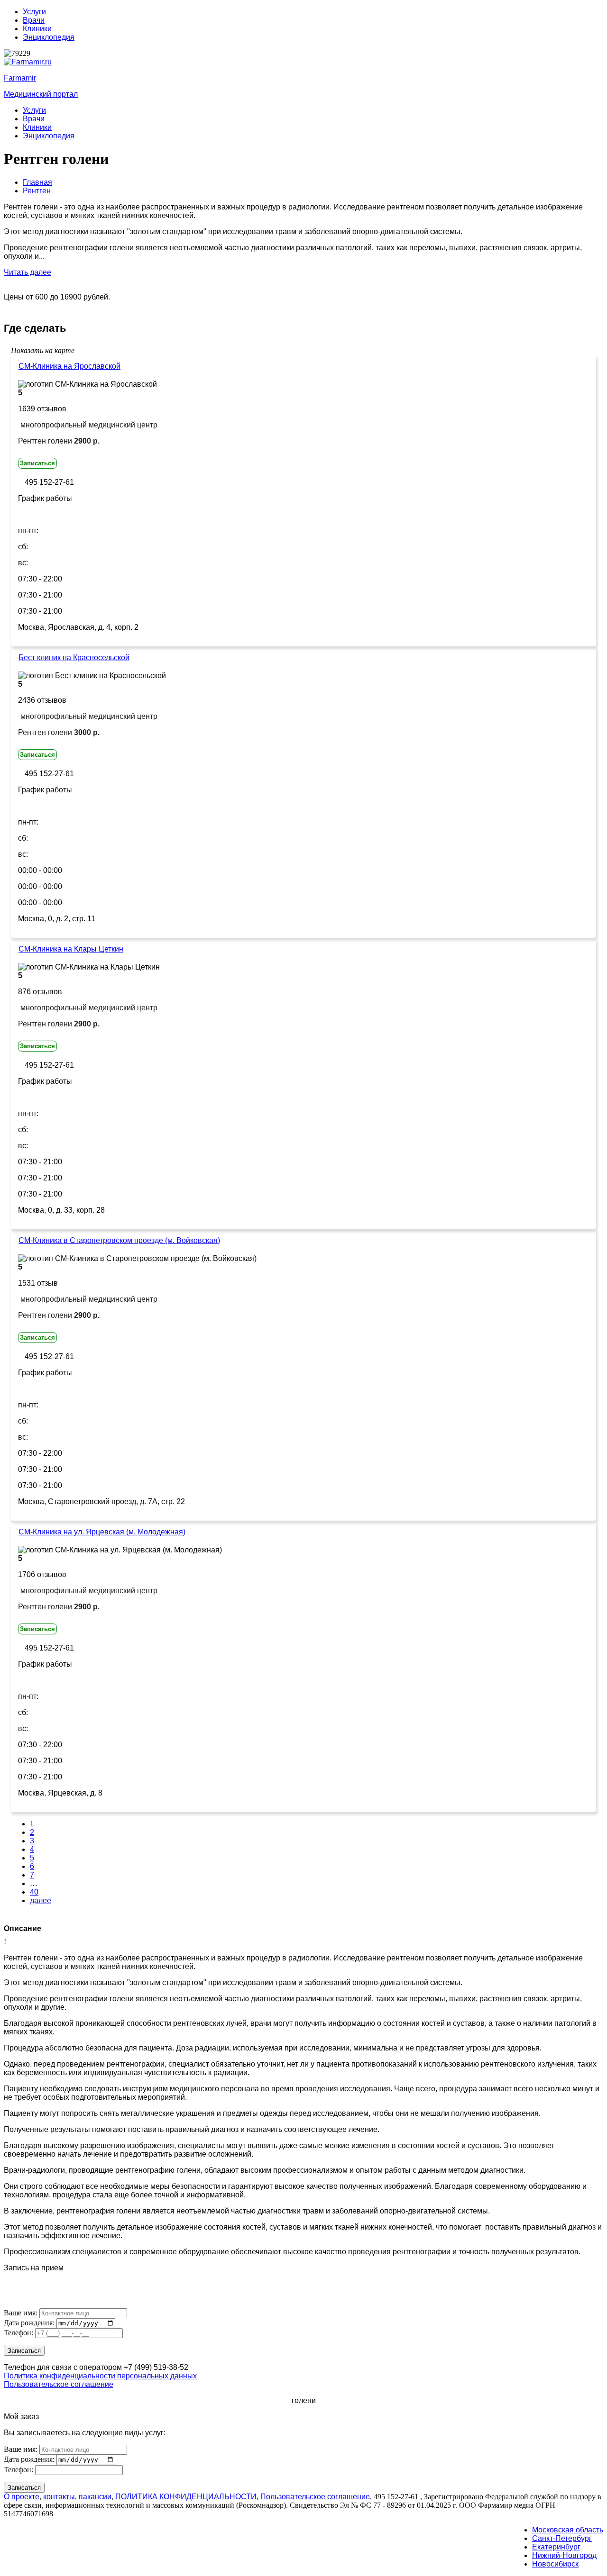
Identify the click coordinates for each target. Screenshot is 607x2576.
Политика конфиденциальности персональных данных (100, 2376)
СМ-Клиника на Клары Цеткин (71, 949)
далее (41, 1900)
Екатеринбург (556, 2547)
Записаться (37, 463)
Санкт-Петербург (562, 2538)
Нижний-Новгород (564, 2555)
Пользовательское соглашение (59, 2384)
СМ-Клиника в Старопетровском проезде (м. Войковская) (119, 1240)
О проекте (22, 2497)
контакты (59, 2497)
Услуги (34, 12)
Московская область (568, 2530)
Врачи (34, 20)
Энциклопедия (49, 37)
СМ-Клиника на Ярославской (69, 366)
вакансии (95, 2497)
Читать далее (28, 272)
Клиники (37, 29)
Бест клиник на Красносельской (74, 658)
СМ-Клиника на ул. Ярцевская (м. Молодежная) (102, 1532)
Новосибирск (555, 2564)
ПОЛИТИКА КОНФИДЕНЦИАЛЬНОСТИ (186, 2497)
